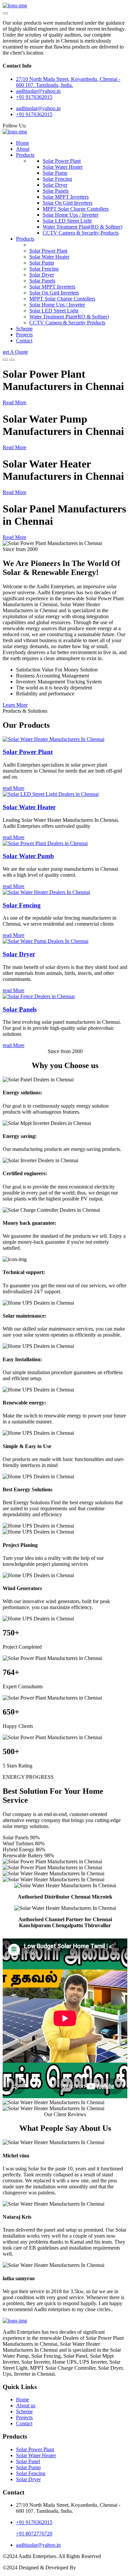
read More (13, 788)
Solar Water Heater (63, 167)
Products (25, 155)
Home (22, 143)
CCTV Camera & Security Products (81, 233)
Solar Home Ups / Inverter (70, 215)
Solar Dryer (55, 185)
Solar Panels (56, 191)
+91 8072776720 (34, 2534)
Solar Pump (55, 173)
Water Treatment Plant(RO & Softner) (82, 227)
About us (26, 2405)
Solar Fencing (57, 179)
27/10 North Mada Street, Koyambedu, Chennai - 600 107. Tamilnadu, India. (68, 82)
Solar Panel (28, 2461)
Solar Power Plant (62, 161)
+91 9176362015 (34, 97)
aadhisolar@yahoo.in (38, 108)
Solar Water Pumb (28, 856)
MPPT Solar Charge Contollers (76, 209)
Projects (24, 335)
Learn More (15, 705)
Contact (24, 341)
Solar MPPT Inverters (66, 197)
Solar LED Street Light (67, 221)
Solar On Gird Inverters (67, 203)
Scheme (24, 329)
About (23, 149)
